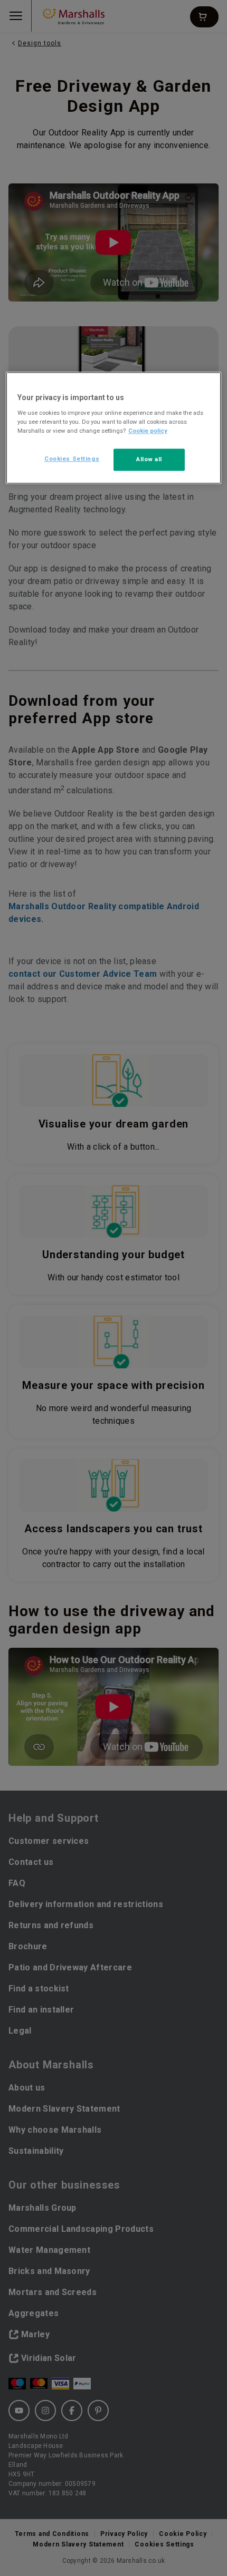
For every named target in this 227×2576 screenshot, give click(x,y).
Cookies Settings (72, 459)
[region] (114, 428)
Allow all (149, 459)
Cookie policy (148, 431)
